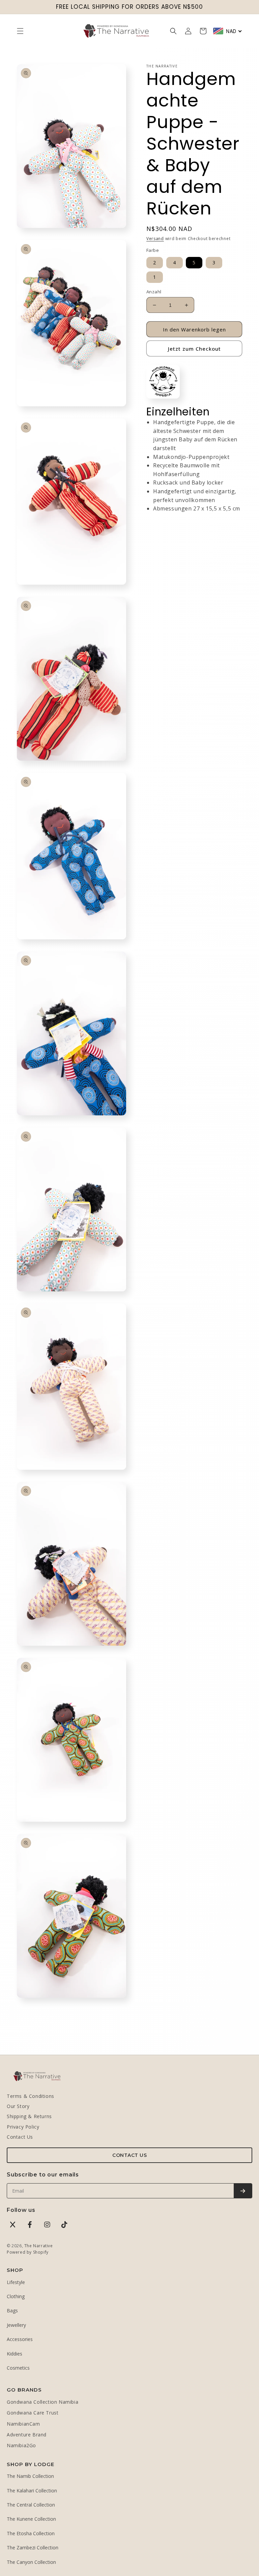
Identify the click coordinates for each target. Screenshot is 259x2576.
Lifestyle (16, 2282)
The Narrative (39, 2246)
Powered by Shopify (28, 2252)
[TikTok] (64, 2225)
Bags (12, 2310)
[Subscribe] (243, 2191)
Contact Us (20, 2137)
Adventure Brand (27, 2435)
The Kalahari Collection (32, 2491)
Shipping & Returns (29, 2116)
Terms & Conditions (31, 2096)
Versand (155, 239)
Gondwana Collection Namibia (42, 2402)
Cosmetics (18, 2368)
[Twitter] (13, 2225)
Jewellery (16, 2325)
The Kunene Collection (31, 2519)
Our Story (18, 2106)
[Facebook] (30, 2225)
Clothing (16, 2296)
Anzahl (154, 292)
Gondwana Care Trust (33, 2413)
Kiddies (15, 2354)
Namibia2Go (21, 2445)
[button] (20, 31)
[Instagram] (47, 2225)
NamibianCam (23, 2424)
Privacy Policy (23, 2127)
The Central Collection (31, 2505)
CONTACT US (129, 2155)
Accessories (20, 2339)
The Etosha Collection (31, 2533)
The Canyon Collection (31, 2562)
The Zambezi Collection (33, 2548)
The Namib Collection (30, 2476)
